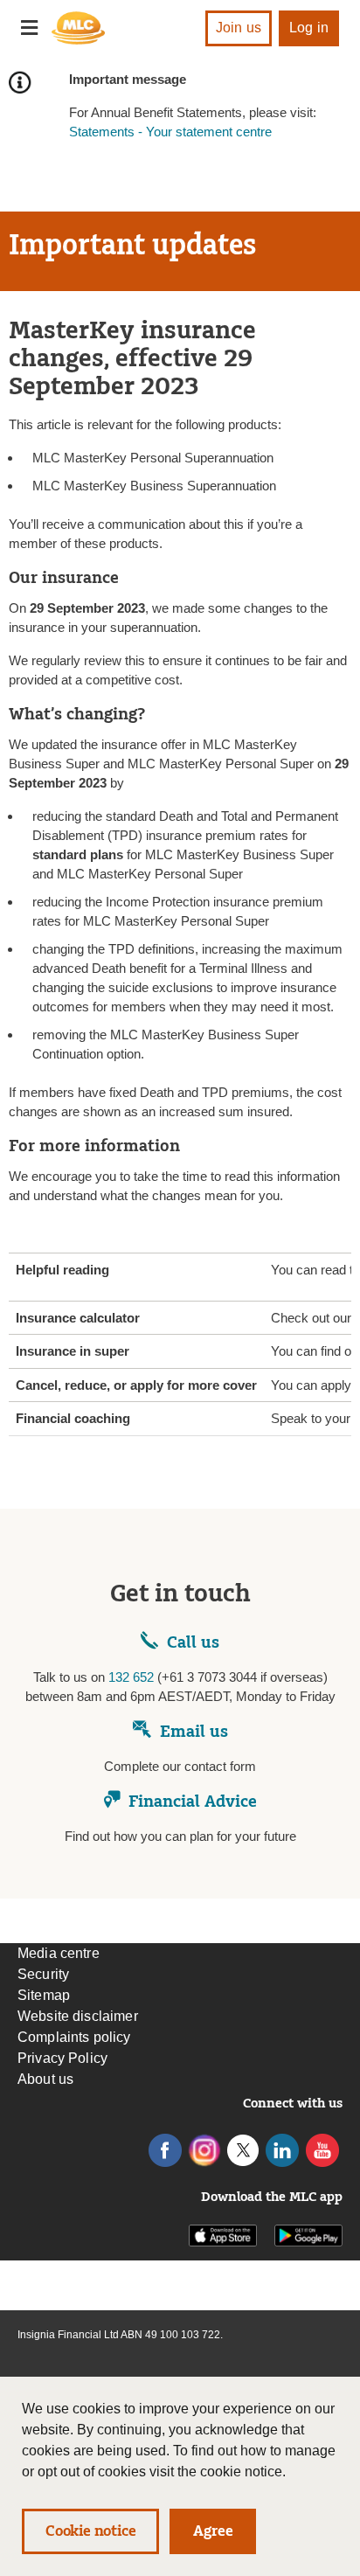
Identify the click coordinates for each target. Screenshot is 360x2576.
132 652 (131, 1677)
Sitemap (44, 1995)
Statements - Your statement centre (170, 132)
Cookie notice (90, 2531)
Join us (239, 28)
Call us (193, 1642)
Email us (194, 1732)
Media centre (59, 1953)
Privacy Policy (62, 2058)
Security (43, 1974)
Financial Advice (193, 1802)
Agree (213, 2531)
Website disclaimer (78, 2016)
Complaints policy (74, 2037)
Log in (309, 28)
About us (45, 2079)
